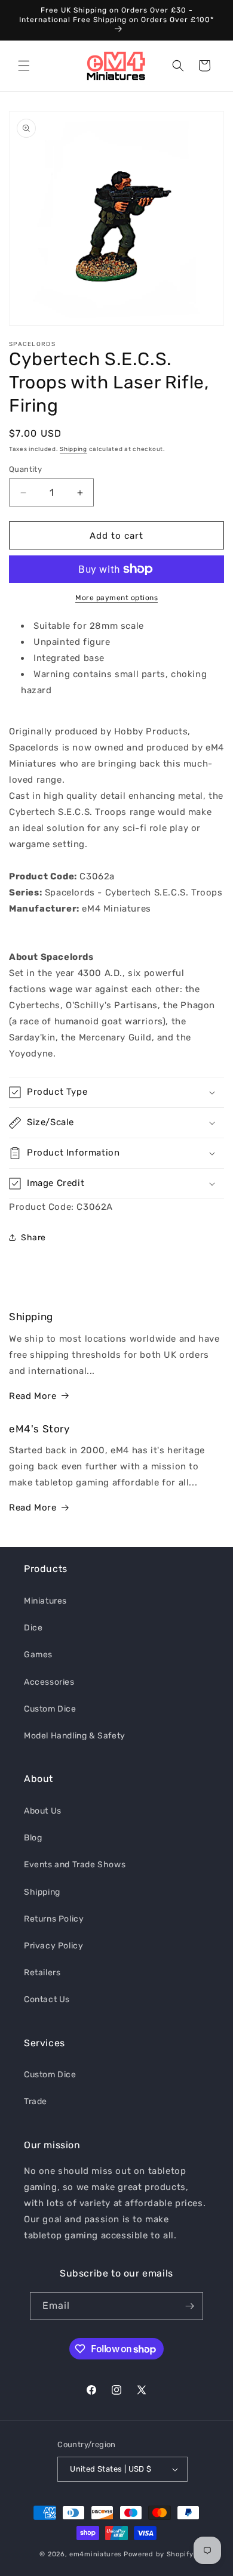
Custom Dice (50, 1709)
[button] (24, 66)
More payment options (116, 598)
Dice (33, 1628)
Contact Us (47, 1999)
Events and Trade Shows (75, 1865)
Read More (33, 1396)
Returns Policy (54, 1919)
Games (38, 1655)
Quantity (25, 469)
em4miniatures (96, 2554)
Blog (33, 1838)
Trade (36, 2101)
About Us (43, 1811)
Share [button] (33, 1238)
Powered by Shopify (159, 2554)
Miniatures (45, 1601)
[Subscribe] (189, 2306)
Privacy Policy (53, 1946)
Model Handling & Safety (75, 1736)
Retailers (42, 1973)
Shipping (73, 449)
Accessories (49, 1682)
